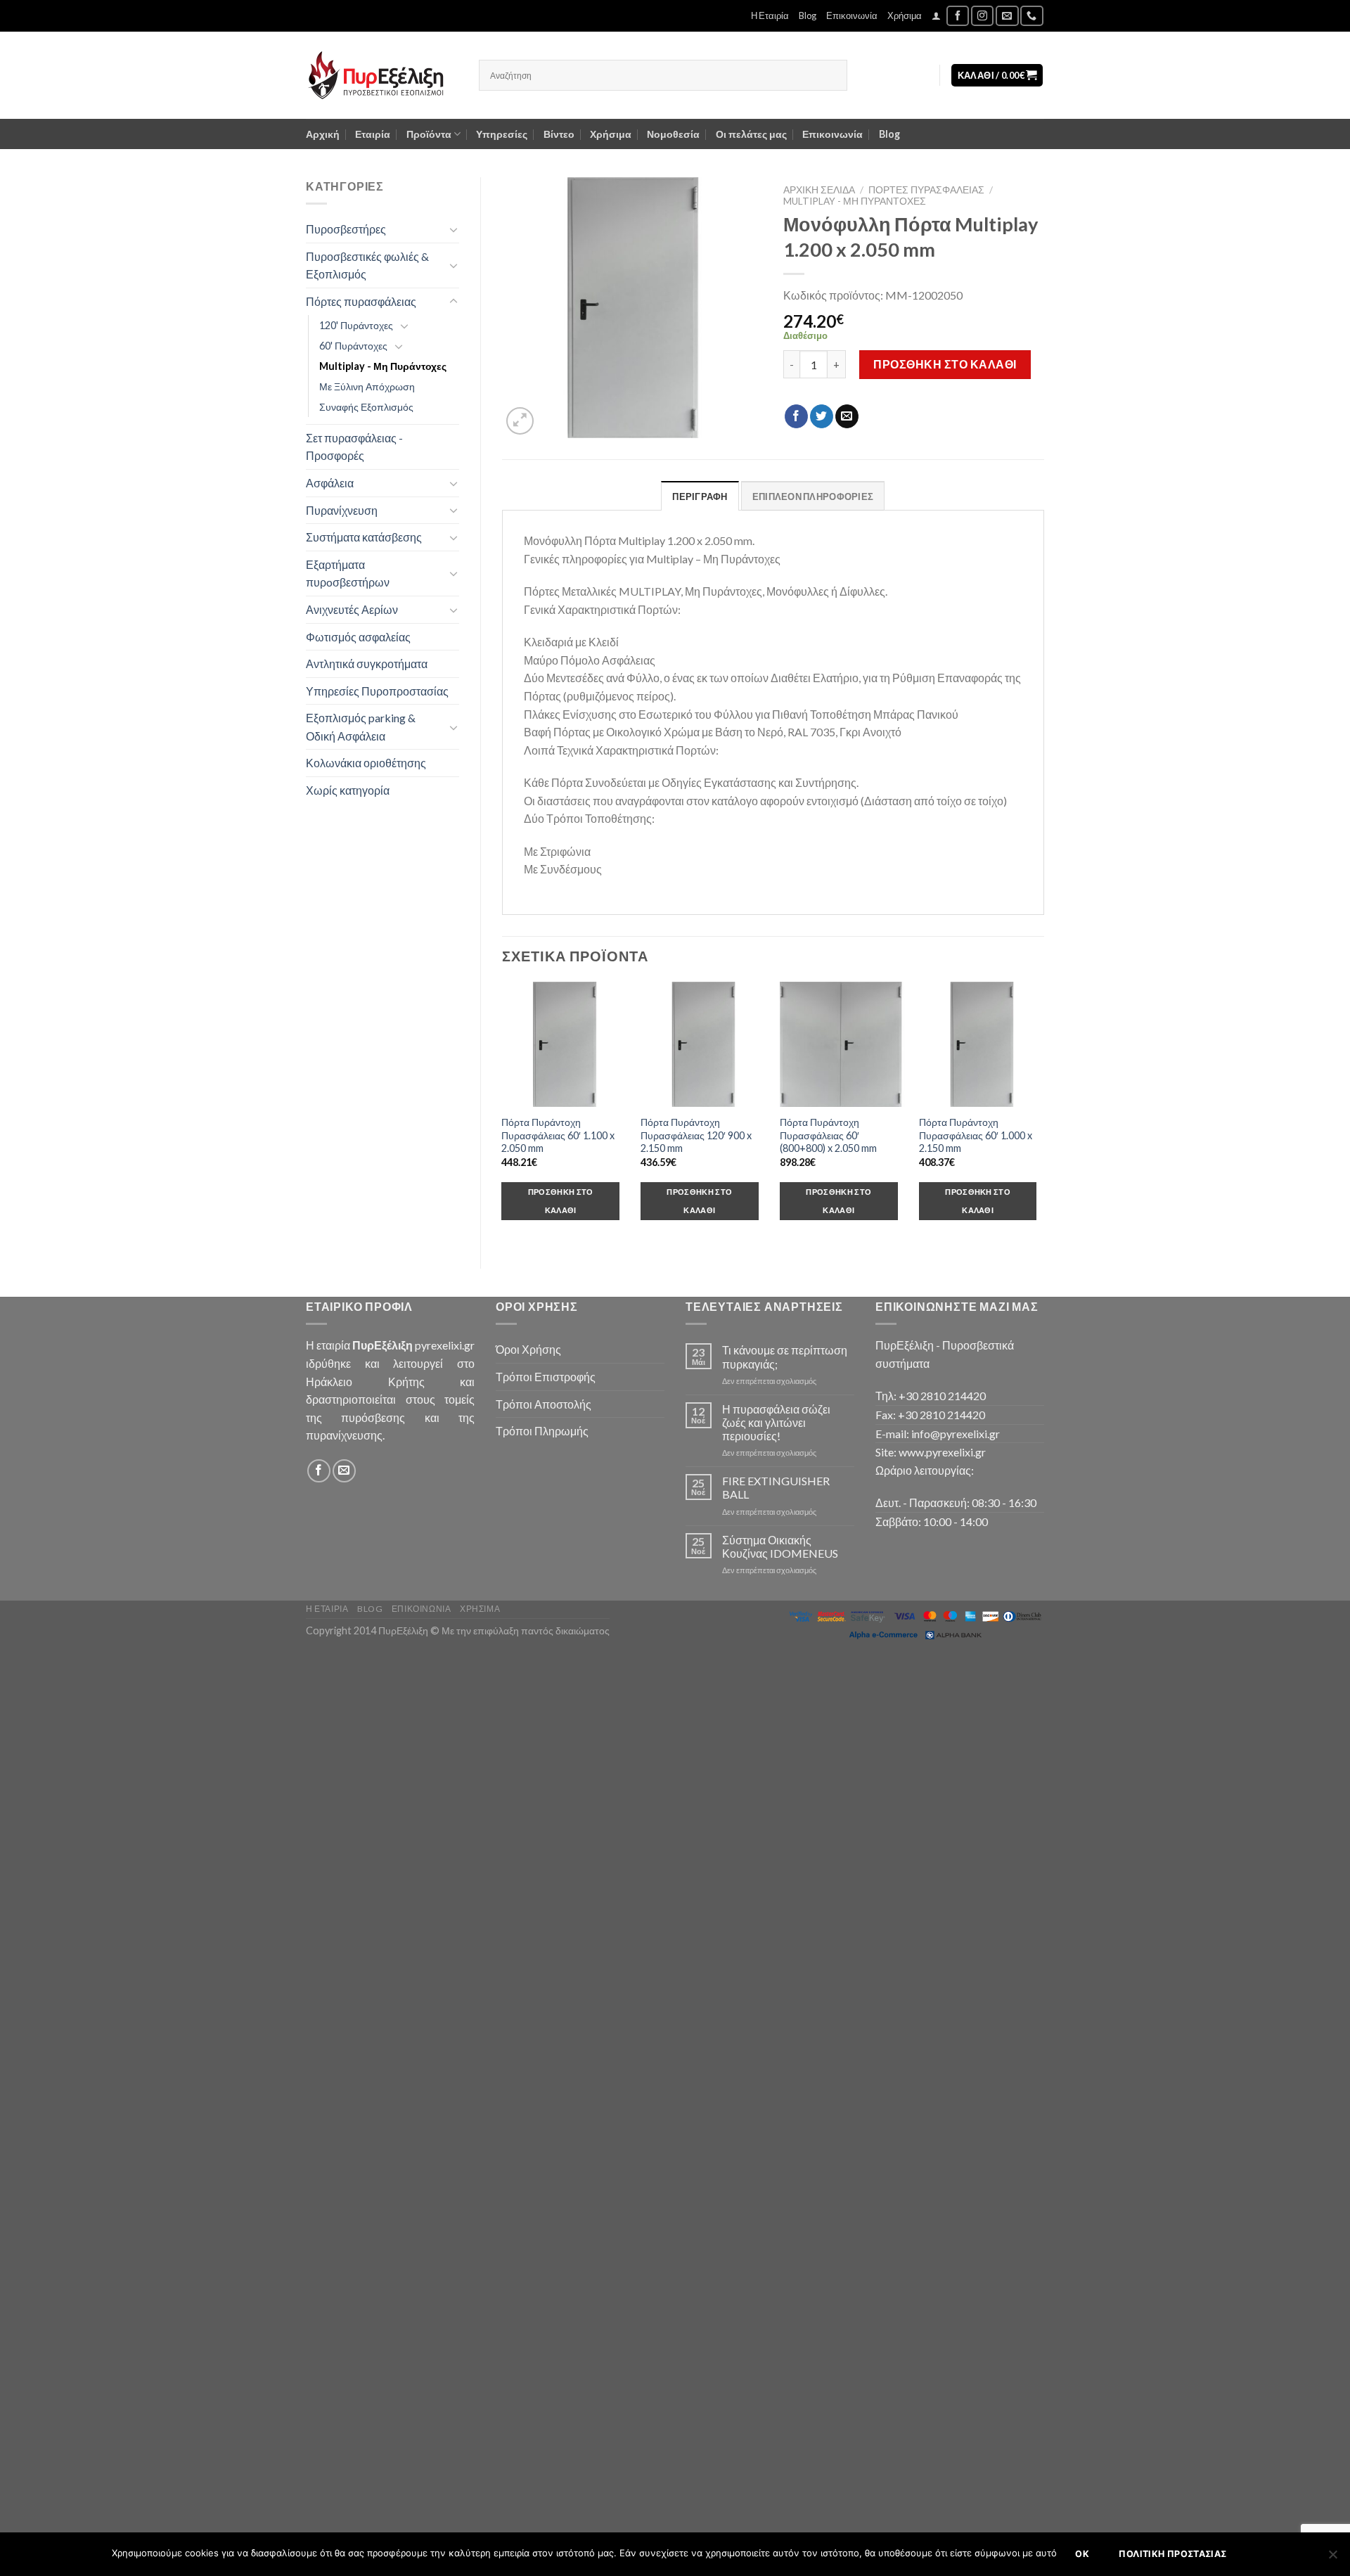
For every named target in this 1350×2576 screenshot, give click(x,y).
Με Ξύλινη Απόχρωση (367, 386)
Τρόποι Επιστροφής (546, 1377)
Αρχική (323, 134)
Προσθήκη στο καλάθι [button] (561, 1201)
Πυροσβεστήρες (346, 229)
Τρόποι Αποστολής (544, 1404)
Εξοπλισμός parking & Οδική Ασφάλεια (361, 727)
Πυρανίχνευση (342, 510)
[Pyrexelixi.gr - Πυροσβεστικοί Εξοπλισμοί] (382, 75)
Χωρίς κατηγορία (348, 790)
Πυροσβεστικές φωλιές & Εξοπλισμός (367, 265)
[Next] (1043, 1114)
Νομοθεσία (673, 134)
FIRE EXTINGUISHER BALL (776, 1487)
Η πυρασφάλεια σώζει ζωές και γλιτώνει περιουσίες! (776, 1422)
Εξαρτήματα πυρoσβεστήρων (348, 573)
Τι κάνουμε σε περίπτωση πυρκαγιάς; (785, 1357)
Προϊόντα (429, 134)
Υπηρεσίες (502, 134)
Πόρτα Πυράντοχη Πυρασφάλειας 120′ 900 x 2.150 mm (696, 1135)
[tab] (700, 496)
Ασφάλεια (330, 483)
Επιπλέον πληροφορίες (813, 496)
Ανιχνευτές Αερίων (352, 609)
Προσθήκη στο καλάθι (945, 364)
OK (1082, 2554)
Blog (808, 15)
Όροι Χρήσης (528, 1349)
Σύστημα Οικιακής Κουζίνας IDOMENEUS (780, 1546)
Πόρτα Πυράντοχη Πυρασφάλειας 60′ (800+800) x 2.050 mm (828, 1135)
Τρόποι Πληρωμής (542, 1431)
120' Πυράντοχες (356, 325)
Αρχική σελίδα (819, 190)
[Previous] (503, 1114)
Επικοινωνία (852, 15)
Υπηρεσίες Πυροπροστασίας (377, 691)
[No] (1332, 2558)
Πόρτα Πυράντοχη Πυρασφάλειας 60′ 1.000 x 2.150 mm (976, 1135)
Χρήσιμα (905, 15)
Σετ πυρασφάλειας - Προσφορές (354, 447)
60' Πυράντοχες (353, 346)
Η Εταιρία (770, 15)
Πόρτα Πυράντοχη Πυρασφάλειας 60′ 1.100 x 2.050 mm (558, 1135)
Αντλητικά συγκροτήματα (367, 664)
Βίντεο (559, 134)
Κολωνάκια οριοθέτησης (366, 763)
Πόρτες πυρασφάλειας (361, 301)
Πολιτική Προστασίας (1172, 2554)
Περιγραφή (700, 496)
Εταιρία (373, 134)
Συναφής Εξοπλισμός (366, 407)
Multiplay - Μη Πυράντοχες (383, 366)
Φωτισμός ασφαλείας (358, 637)
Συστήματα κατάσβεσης (364, 537)
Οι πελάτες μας (751, 134)
